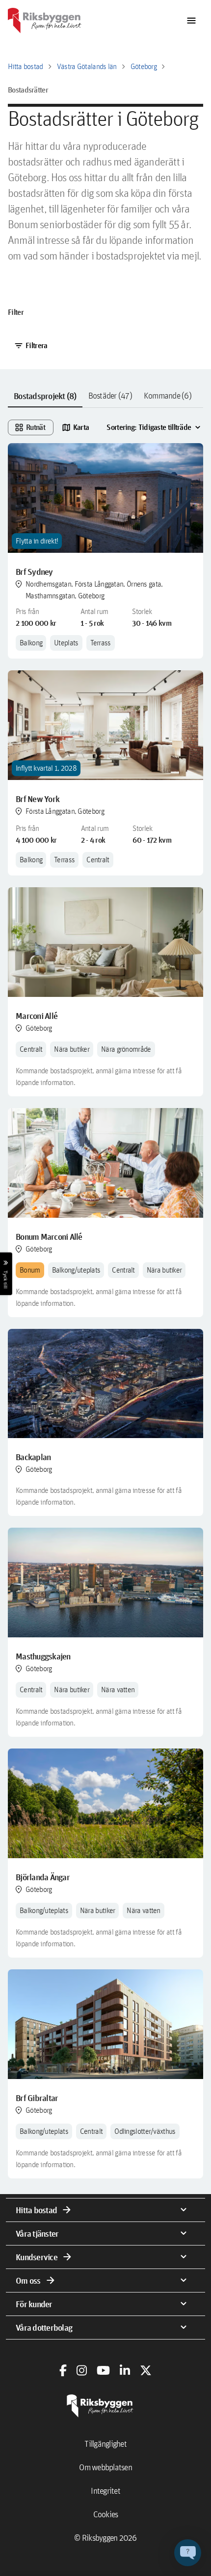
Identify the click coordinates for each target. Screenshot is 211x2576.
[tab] (45, 396)
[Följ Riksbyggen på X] (146, 2370)
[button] (188, 2553)
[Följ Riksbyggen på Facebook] (63, 2370)
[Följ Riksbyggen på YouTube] (103, 2370)
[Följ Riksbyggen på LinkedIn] (125, 2370)
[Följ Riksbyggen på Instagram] (82, 2370)
